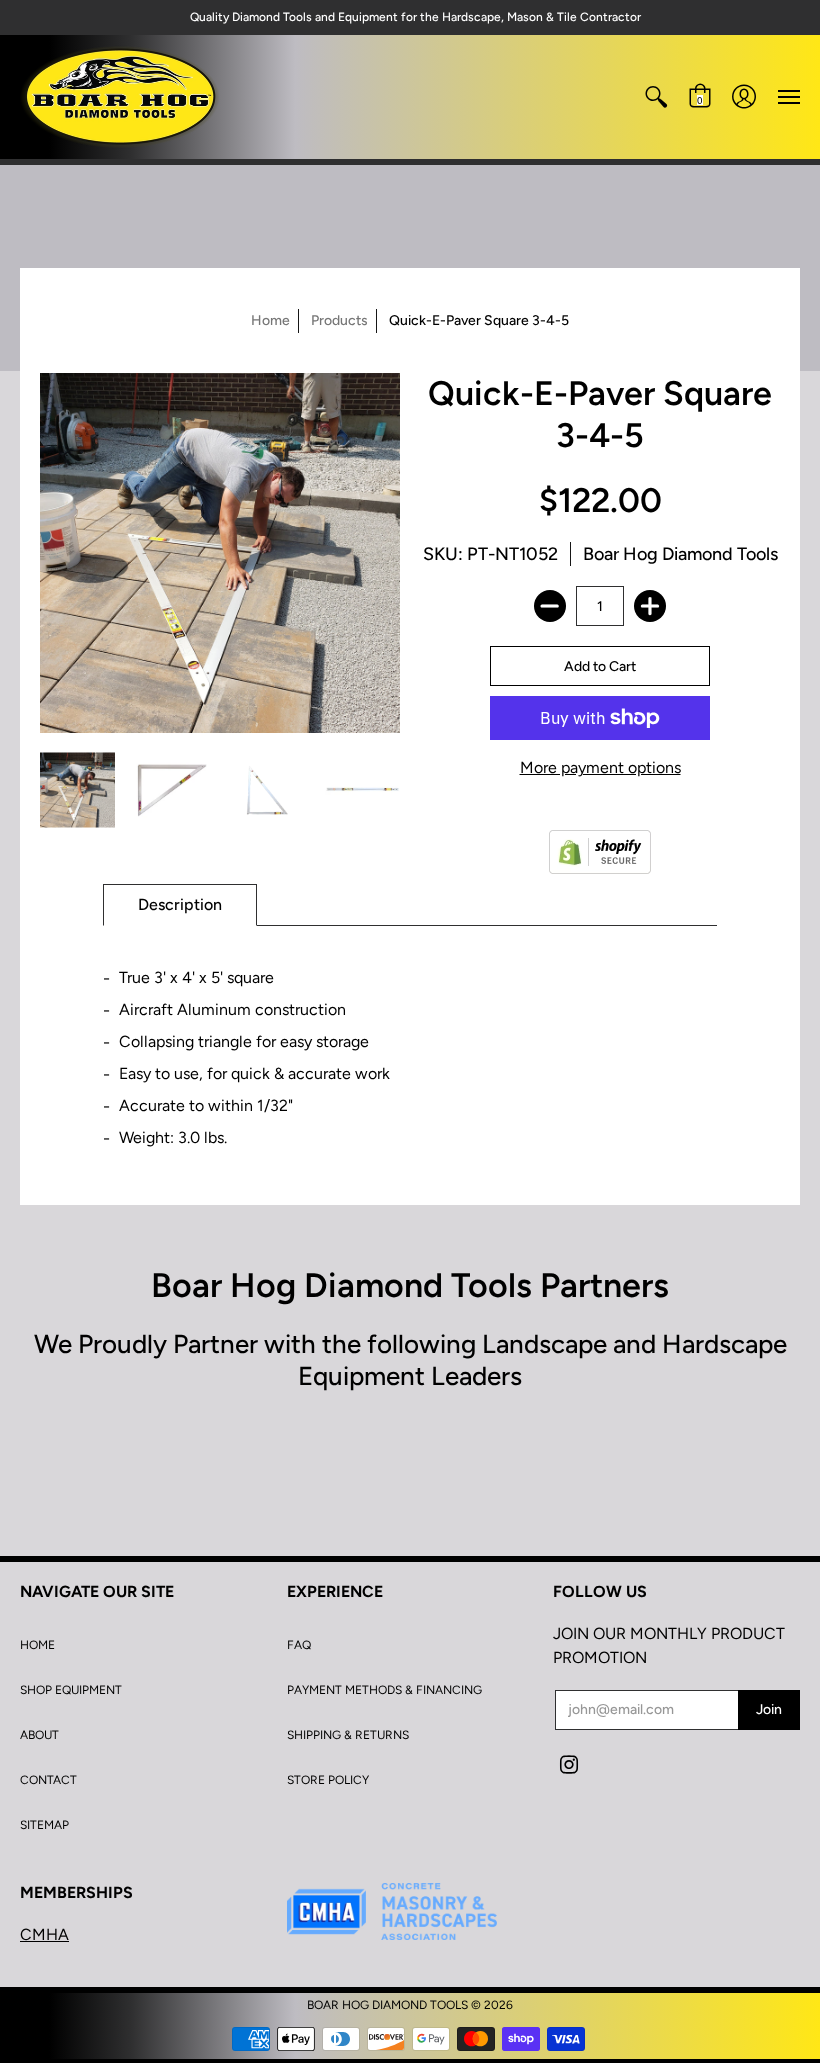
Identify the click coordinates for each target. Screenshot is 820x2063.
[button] (656, 97)
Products (339, 320)
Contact (48, 1780)
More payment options (600, 767)
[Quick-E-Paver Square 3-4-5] (77, 790)
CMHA (44, 1934)
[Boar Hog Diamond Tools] (120, 97)
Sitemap (44, 1825)
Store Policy (328, 1780)
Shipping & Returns (348, 1735)
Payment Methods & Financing (384, 1690)
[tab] (180, 905)
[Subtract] (550, 606)
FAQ (299, 1645)
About (39, 1735)
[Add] (650, 606)
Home (270, 320)
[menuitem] (656, 97)
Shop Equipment (71, 1690)
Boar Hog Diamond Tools (680, 554)
